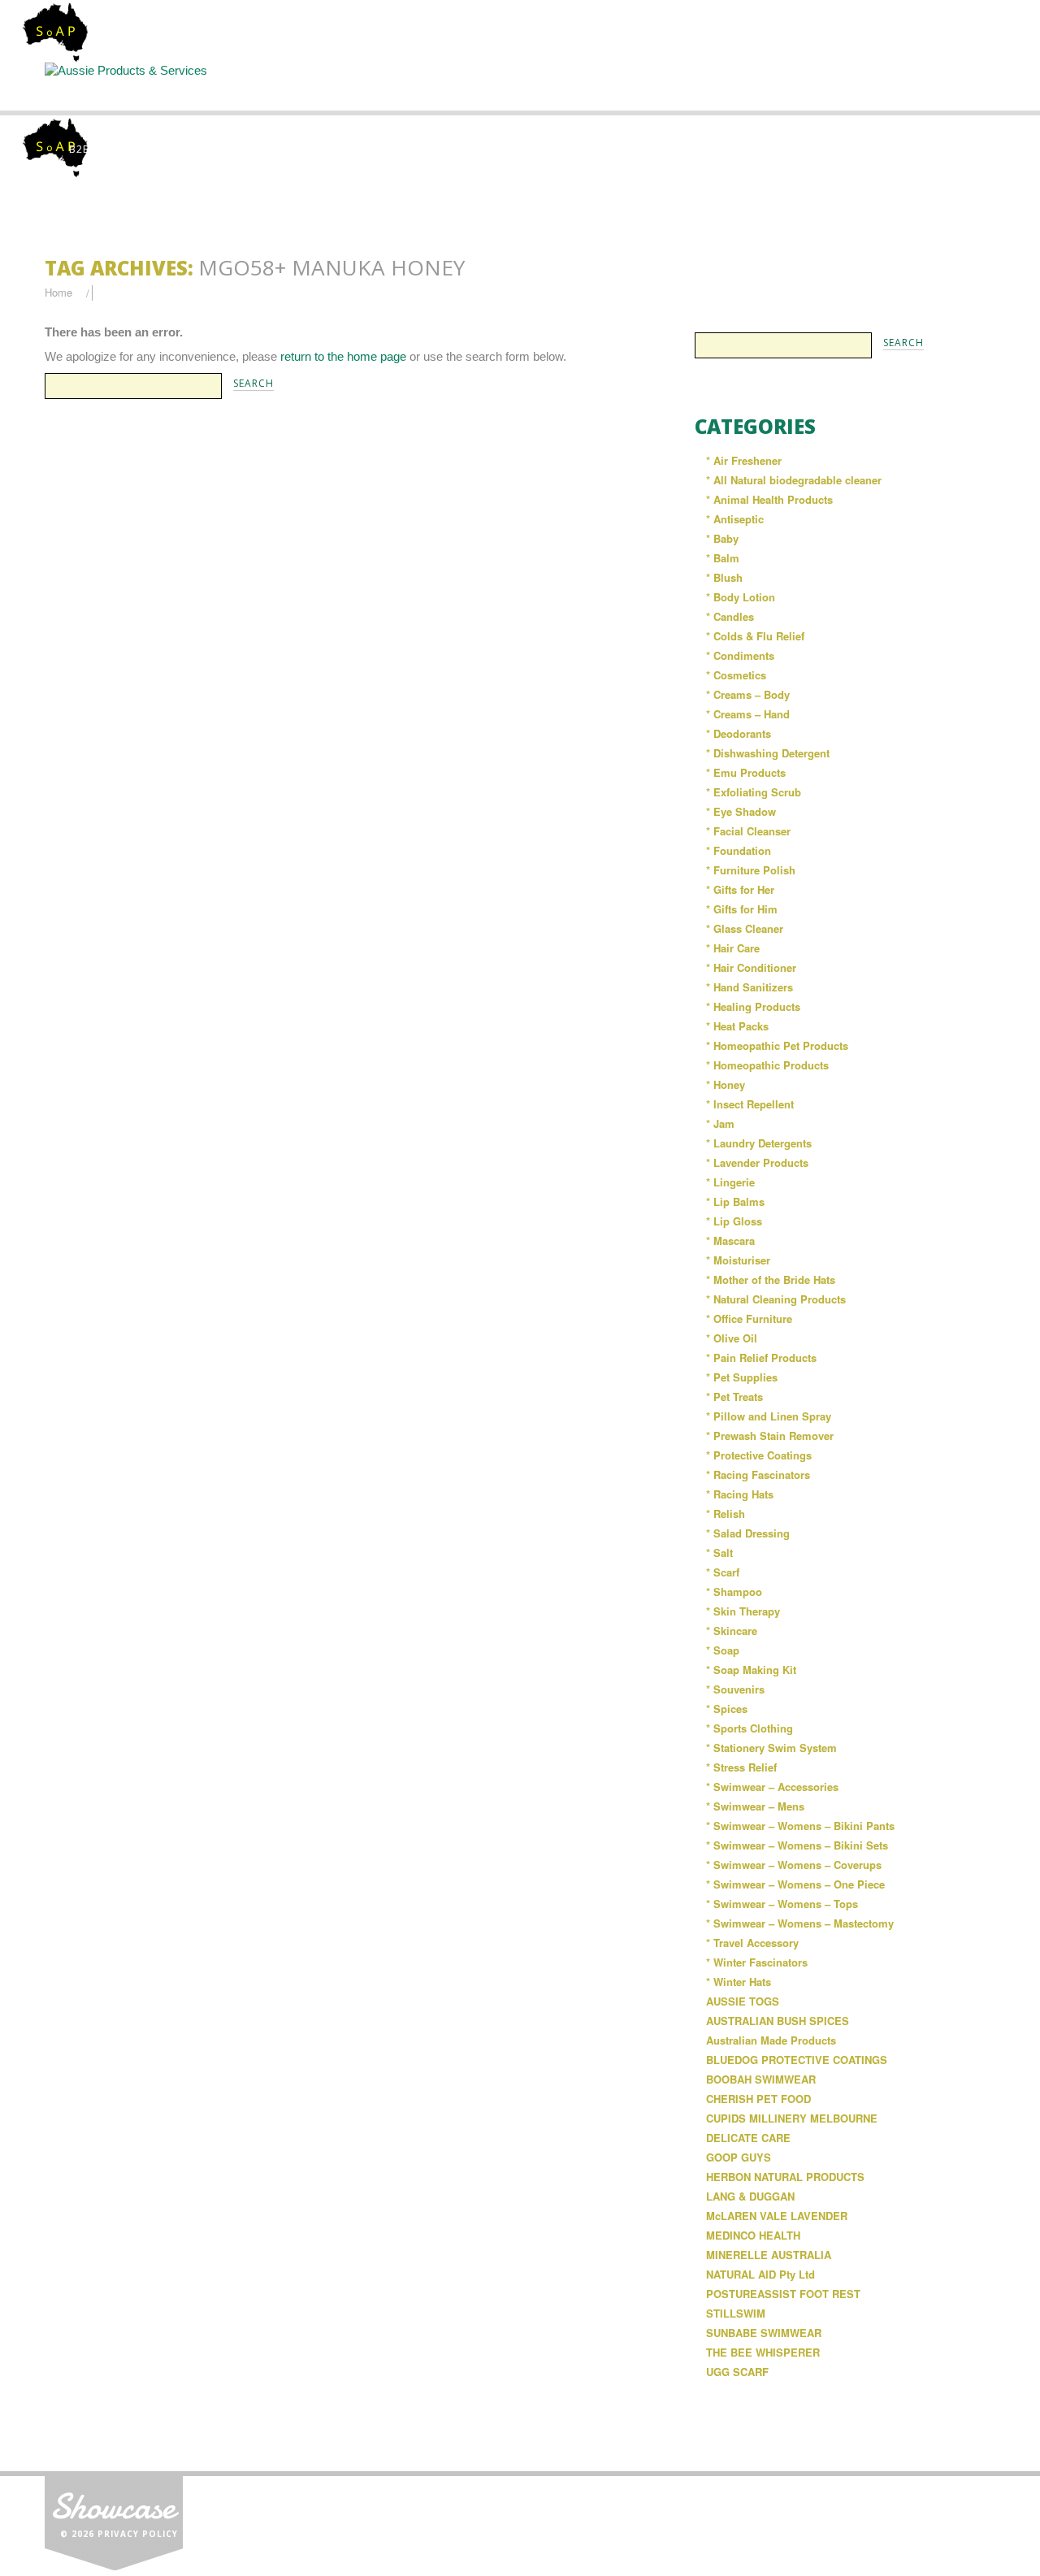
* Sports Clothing (750, 1728)
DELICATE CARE (748, 2138)
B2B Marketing (112, 149)
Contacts (791, 86)
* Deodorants (739, 733)
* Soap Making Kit (751, 1670)
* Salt (719, 1553)
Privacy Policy (138, 2534)
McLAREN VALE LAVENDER (777, 2216)
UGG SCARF (737, 2372)
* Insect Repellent (750, 1104)
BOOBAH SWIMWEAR (761, 2079)
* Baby (722, 538)
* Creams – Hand (748, 714)
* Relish (726, 1514)
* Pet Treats (734, 1396)
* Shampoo (734, 1592)
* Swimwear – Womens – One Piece (795, 1884)
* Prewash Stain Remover (770, 1435)
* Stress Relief (741, 1767)
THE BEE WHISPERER (763, 2352)
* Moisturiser (738, 1260)
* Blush (724, 577)
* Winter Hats (739, 1982)
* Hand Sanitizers (750, 987)
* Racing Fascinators (758, 1474)
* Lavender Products (757, 1162)
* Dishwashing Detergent (768, 753)
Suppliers (387, 86)
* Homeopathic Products (767, 1065)
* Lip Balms (735, 1201)
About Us (252, 86)
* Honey (726, 1084)
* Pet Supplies (742, 1377)
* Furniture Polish (751, 870)
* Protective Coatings (759, 1455)
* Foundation (739, 850)
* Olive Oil (732, 1338)
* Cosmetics (736, 675)
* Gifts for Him (742, 909)
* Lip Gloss (734, 1221)
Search (522, 86)
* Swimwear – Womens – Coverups (794, 1865)
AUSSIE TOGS (743, 2001)
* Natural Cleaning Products (776, 1299)
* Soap (723, 1650)
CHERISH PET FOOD (758, 2099)
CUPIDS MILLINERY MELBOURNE (792, 2118)
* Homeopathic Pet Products (777, 1045)
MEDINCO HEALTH (753, 2235)
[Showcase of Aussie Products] (114, 2520)
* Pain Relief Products (761, 1357)
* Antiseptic (735, 519)
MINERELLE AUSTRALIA (769, 2255)
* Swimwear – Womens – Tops (782, 1904)
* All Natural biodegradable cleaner (794, 480)
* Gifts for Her (740, 889)
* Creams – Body (748, 694)
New (656, 86)
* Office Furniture (749, 1318)
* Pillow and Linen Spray (769, 1416)
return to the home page (343, 356)
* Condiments (740, 655)
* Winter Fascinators (757, 1962)
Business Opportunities (926, 93)
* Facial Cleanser (748, 831)
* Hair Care (733, 948)
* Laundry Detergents (759, 1143)
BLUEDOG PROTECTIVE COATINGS (797, 2060)
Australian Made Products (771, 2040)
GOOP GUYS (739, 2157)
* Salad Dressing (748, 1533)
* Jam (720, 1123)
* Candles (730, 616)
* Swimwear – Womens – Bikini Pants (800, 1826)
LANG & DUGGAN (750, 2196)
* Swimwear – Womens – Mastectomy (800, 1923)
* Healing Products (753, 1006)
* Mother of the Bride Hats (771, 1279)
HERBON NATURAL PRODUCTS (785, 2177)
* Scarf (723, 1572)
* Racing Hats (740, 1494)
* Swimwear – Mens (755, 1806)
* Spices (727, 1709)
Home (115, 86)
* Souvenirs (735, 1689)
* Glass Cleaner (745, 928)
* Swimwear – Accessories (772, 1787)
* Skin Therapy (743, 1611)
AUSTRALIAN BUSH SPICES (778, 2021)
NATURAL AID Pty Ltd (760, 2274)
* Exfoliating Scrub (754, 792)
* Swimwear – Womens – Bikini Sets (797, 1845)
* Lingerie (730, 1182)
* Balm (723, 558)
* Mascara (730, 1240)
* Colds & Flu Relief (755, 636)
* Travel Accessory (752, 1943)
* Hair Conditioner (751, 967)
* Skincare (732, 1631)
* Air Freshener (744, 460)
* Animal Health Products (769, 499)
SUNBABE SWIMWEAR (764, 2333)
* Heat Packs (737, 1026)
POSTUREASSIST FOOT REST (783, 2294)
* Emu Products (746, 772)
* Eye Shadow (741, 811)
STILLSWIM (736, 2313)
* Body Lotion (741, 597)
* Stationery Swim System (771, 1748)
